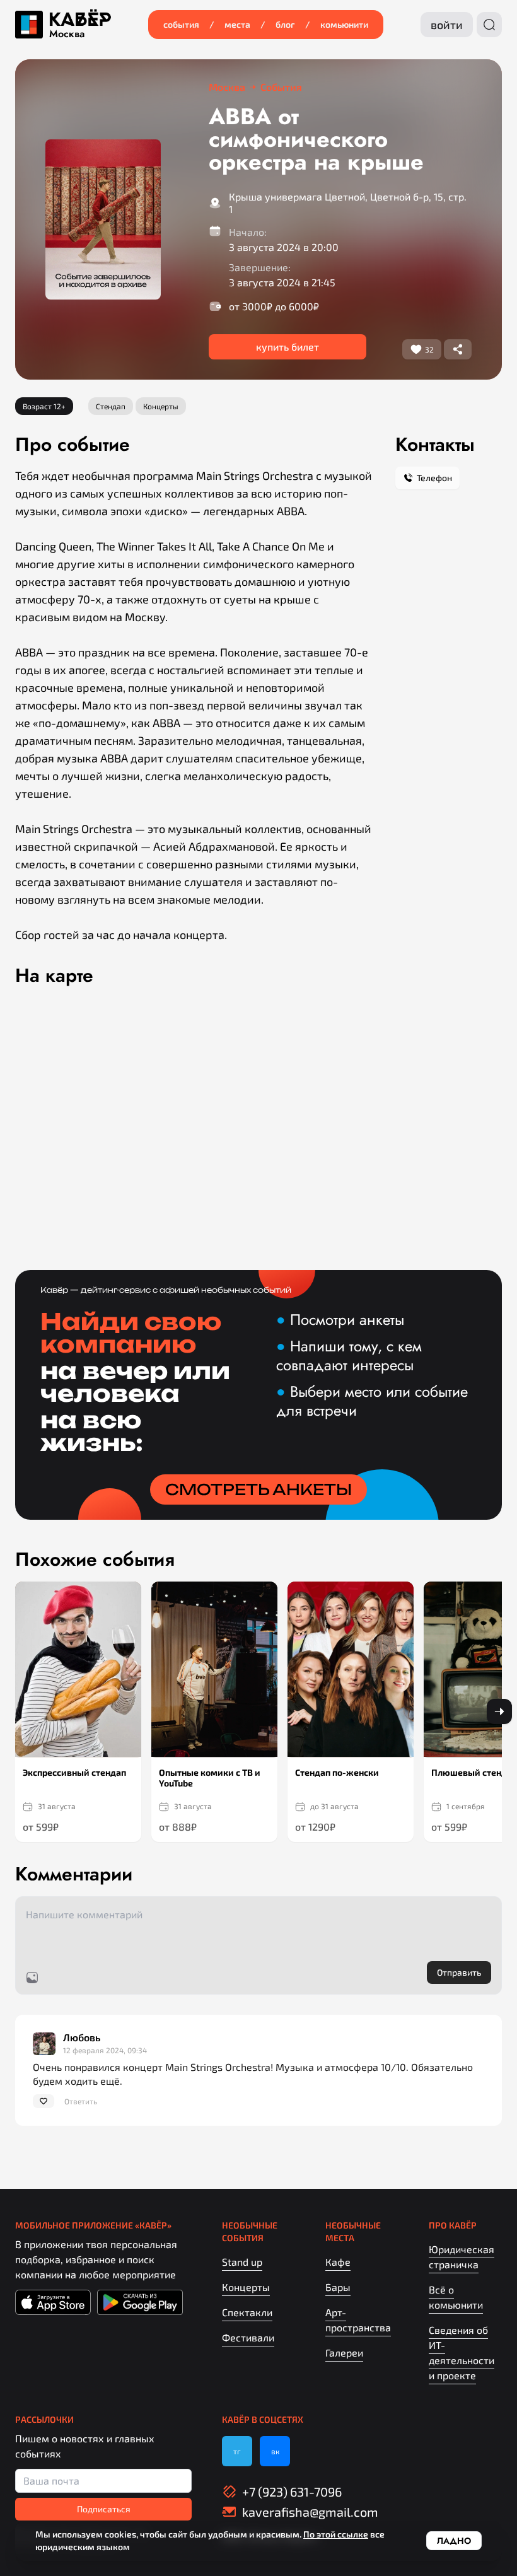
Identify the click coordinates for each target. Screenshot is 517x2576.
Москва (67, 34)
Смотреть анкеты (258, 1489)
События (181, 24)
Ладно (454, 2541)
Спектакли (247, 2312)
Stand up (242, 2262)
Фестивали (248, 2337)
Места (237, 24)
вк (275, 2451)
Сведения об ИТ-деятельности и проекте (462, 2352)
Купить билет (288, 347)
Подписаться (104, 2509)
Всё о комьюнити (456, 2297)
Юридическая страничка (462, 2257)
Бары (338, 2287)
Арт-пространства (358, 2320)
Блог (285, 24)
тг (237, 2451)
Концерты (246, 2287)
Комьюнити (344, 24)
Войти (447, 25)
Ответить (81, 2101)
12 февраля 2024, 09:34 (105, 2050)
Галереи (344, 2352)
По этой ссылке (336, 2534)
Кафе (338, 2262)
